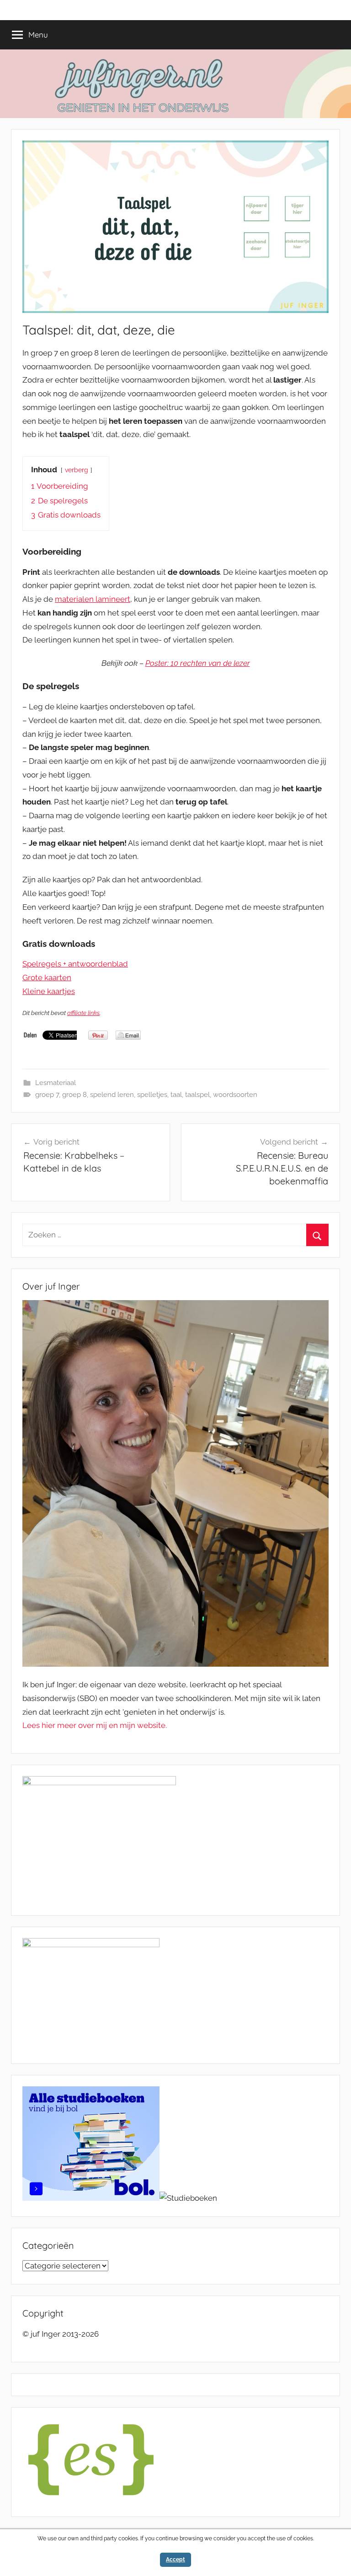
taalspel (197, 1095)
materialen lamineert (93, 599)
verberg (77, 470)
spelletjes (152, 1095)
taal (176, 1095)
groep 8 (74, 1095)
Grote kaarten (47, 977)
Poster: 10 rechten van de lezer (198, 663)
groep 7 (47, 1095)
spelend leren (112, 1095)
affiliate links (83, 1013)
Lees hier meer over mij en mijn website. (95, 1725)
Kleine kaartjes (49, 991)
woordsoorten (235, 1095)
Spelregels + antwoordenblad (75, 964)
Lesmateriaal (56, 1083)
